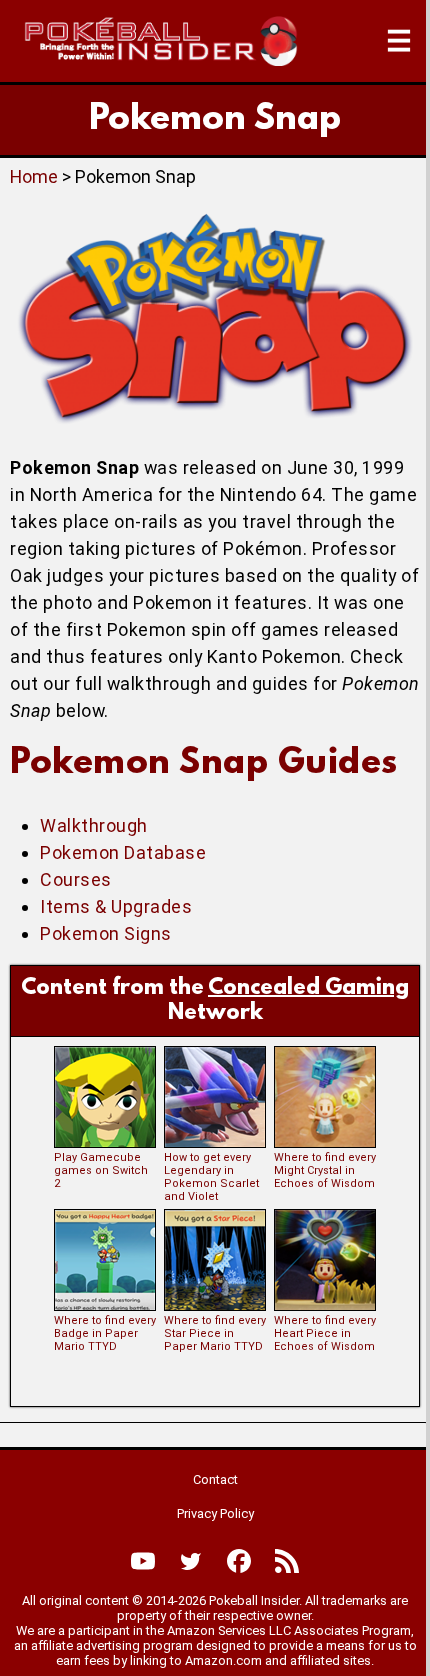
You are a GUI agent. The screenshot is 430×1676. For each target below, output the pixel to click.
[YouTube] (143, 1561)
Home (34, 176)
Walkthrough (94, 825)
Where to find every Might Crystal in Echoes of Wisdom (325, 1170)
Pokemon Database (123, 852)
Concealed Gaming (308, 988)
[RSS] (287, 1561)
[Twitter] (191, 1561)
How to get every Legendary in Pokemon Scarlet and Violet (211, 1177)
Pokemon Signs (106, 933)
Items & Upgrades (116, 906)
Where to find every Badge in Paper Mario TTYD (105, 1333)
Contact (215, 1479)
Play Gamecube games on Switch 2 (101, 1170)
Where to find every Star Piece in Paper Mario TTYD (215, 1333)
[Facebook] (239, 1561)
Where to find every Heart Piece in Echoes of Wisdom (325, 1333)
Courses (76, 879)
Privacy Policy (215, 1513)
